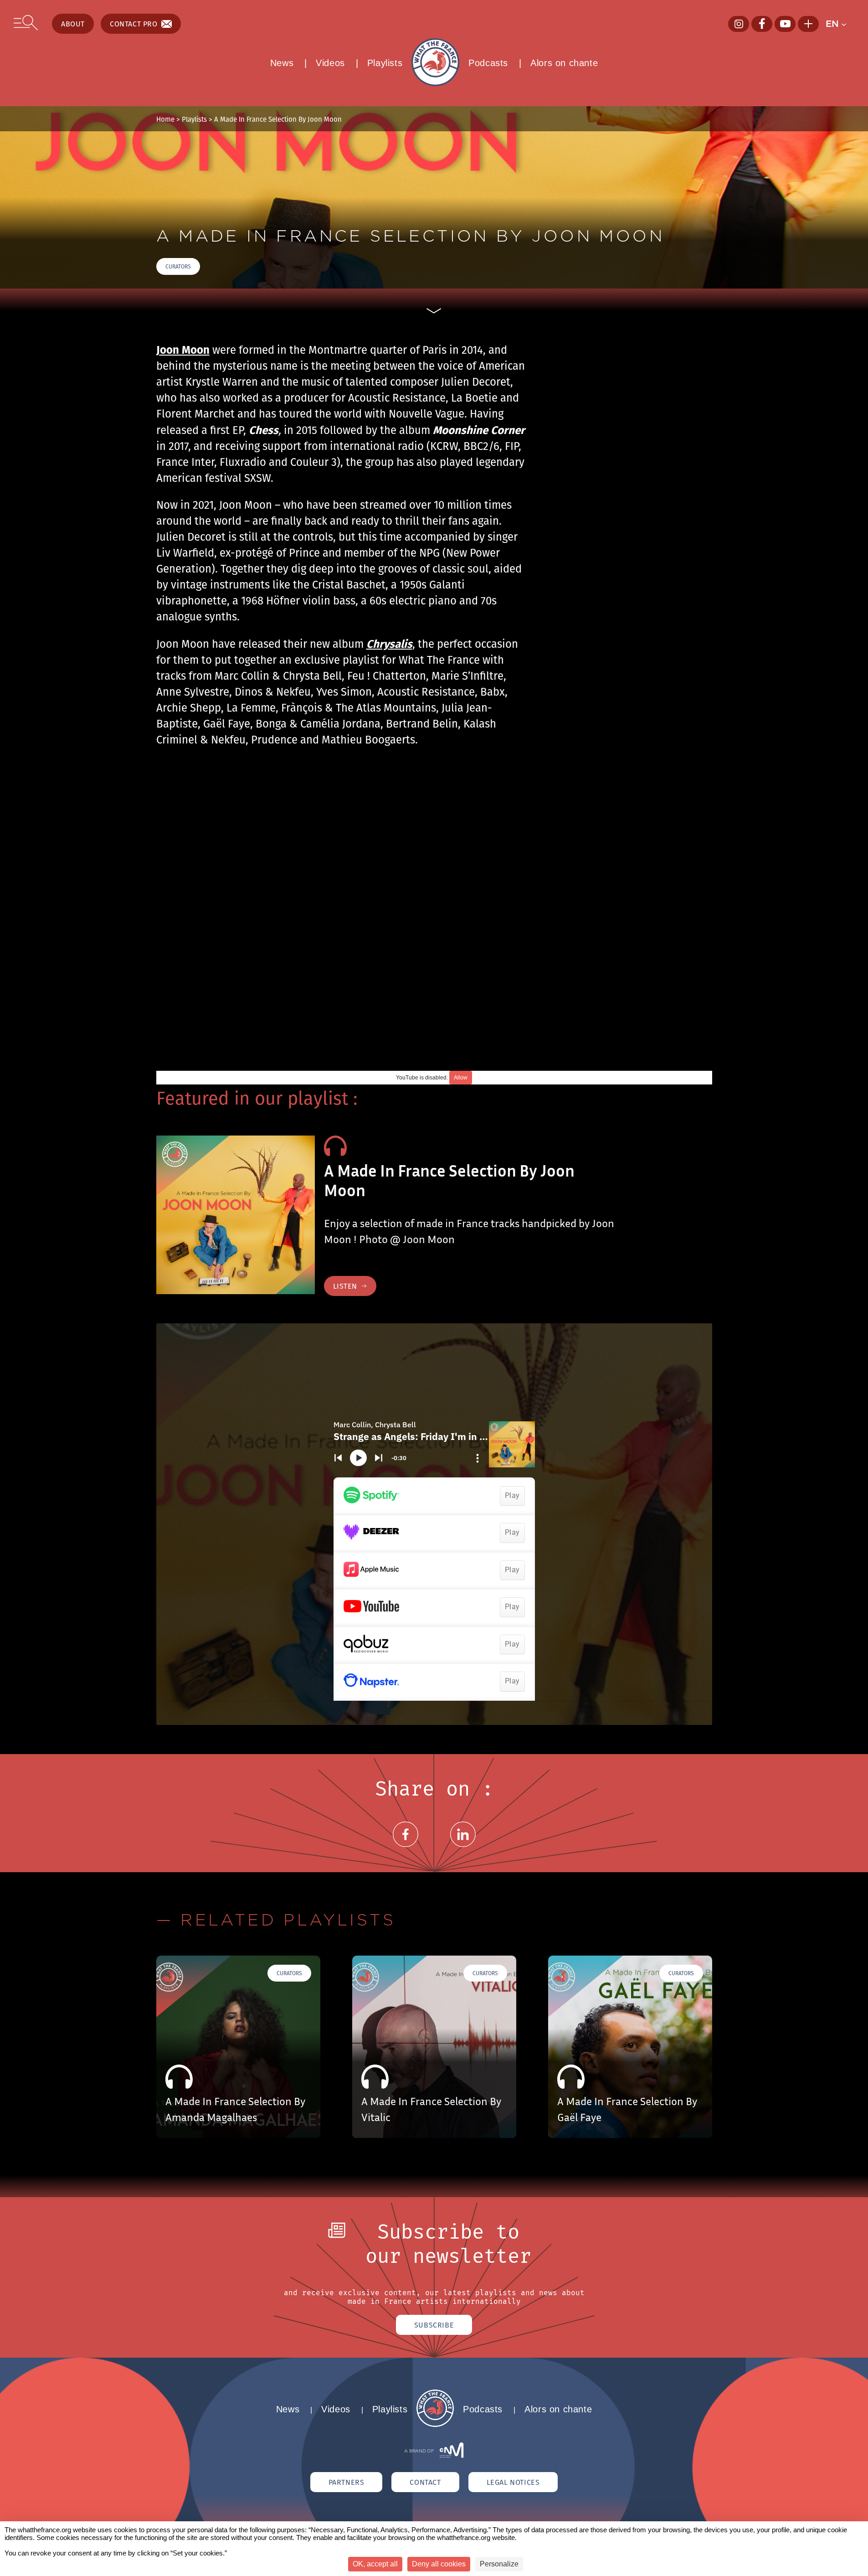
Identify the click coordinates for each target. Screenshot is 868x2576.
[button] (840, 24)
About (73, 24)
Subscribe (434, 2325)
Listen (345, 1286)
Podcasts (488, 63)
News (282, 63)
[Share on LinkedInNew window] (463, 1845)
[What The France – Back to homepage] (435, 2424)
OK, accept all (375, 2564)
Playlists (385, 63)
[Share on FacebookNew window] (406, 1845)
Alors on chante (564, 63)
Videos (330, 63)
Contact (425, 2482)
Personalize (499, 2564)
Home (165, 119)
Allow (461, 1078)
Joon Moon (183, 349)
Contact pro (134, 24)
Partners (347, 2482)
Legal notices (513, 2482)
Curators (178, 266)
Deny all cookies (439, 2564)
